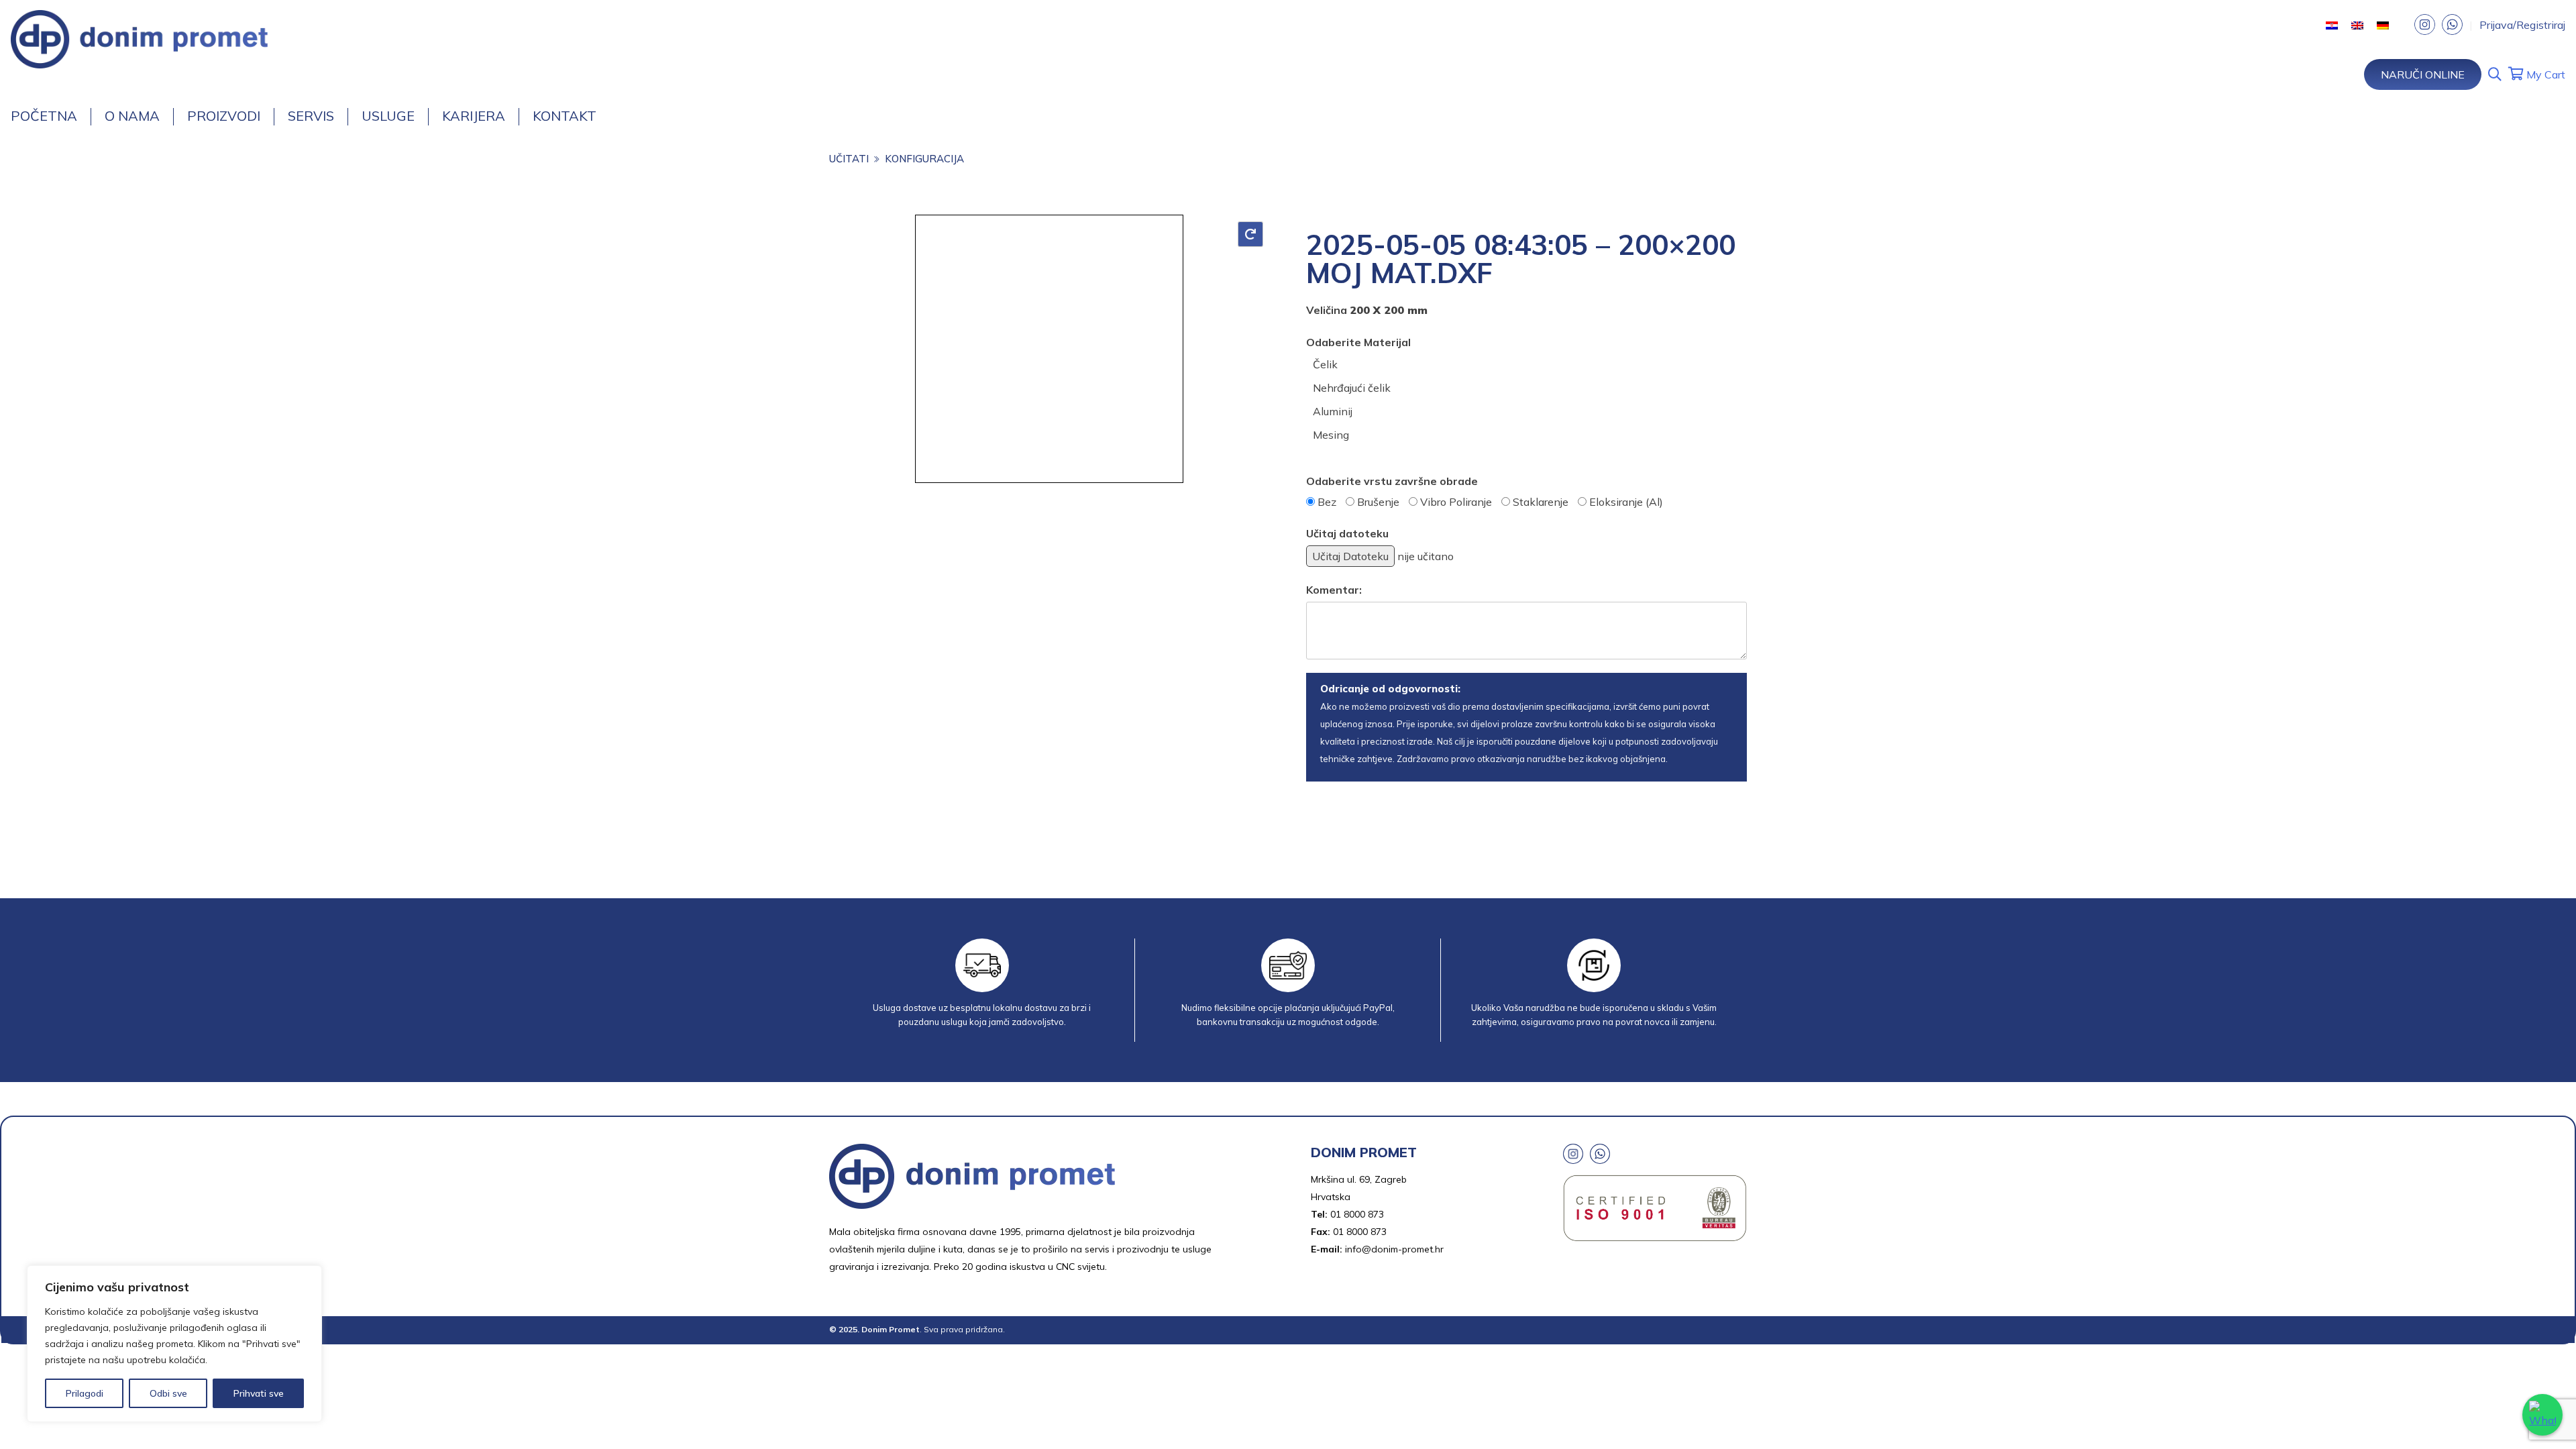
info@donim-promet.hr (1394, 1249)
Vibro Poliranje (1456, 502)
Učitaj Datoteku (1350, 556)
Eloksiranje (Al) (1626, 502)
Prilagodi (85, 1393)
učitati (849, 159)
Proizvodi (224, 116)
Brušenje (1378, 502)
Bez (1327, 502)
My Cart (2544, 74)
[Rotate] (1250, 234)
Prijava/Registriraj (2522, 25)
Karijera (474, 116)
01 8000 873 (1357, 1214)
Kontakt (565, 116)
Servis (311, 116)
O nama (132, 116)
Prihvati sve (259, 1393)
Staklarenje (1541, 502)
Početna (44, 116)
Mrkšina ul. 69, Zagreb (1359, 1179)
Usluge (388, 116)
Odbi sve (168, 1393)
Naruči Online (2423, 74)
